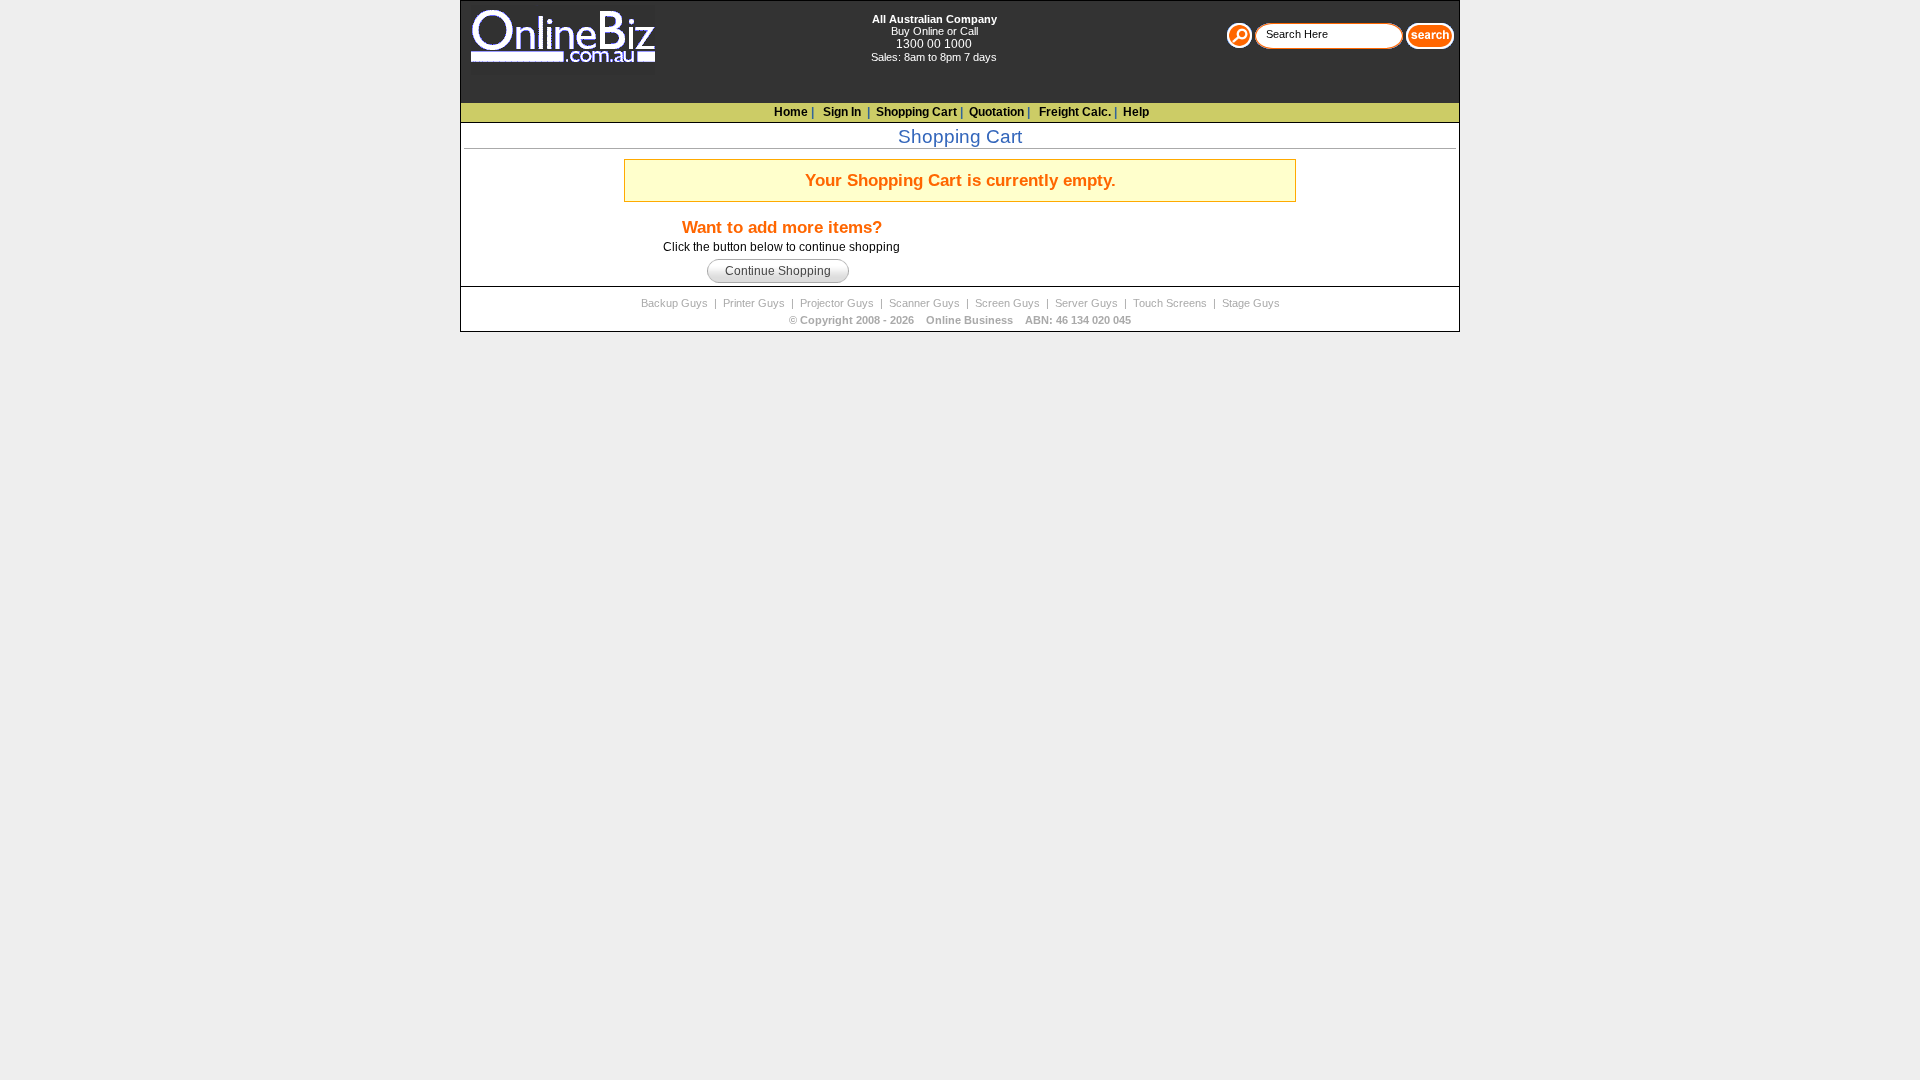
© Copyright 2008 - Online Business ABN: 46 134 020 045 (960, 320)
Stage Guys (1251, 303)
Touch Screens (1171, 303)
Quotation (996, 112)
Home (791, 112)
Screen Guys (1009, 303)
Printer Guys (755, 303)
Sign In (840, 112)
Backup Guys (676, 303)
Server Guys (1088, 303)
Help (1136, 112)
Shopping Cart (916, 112)
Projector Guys (838, 303)
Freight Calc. (1073, 112)
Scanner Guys (926, 303)
